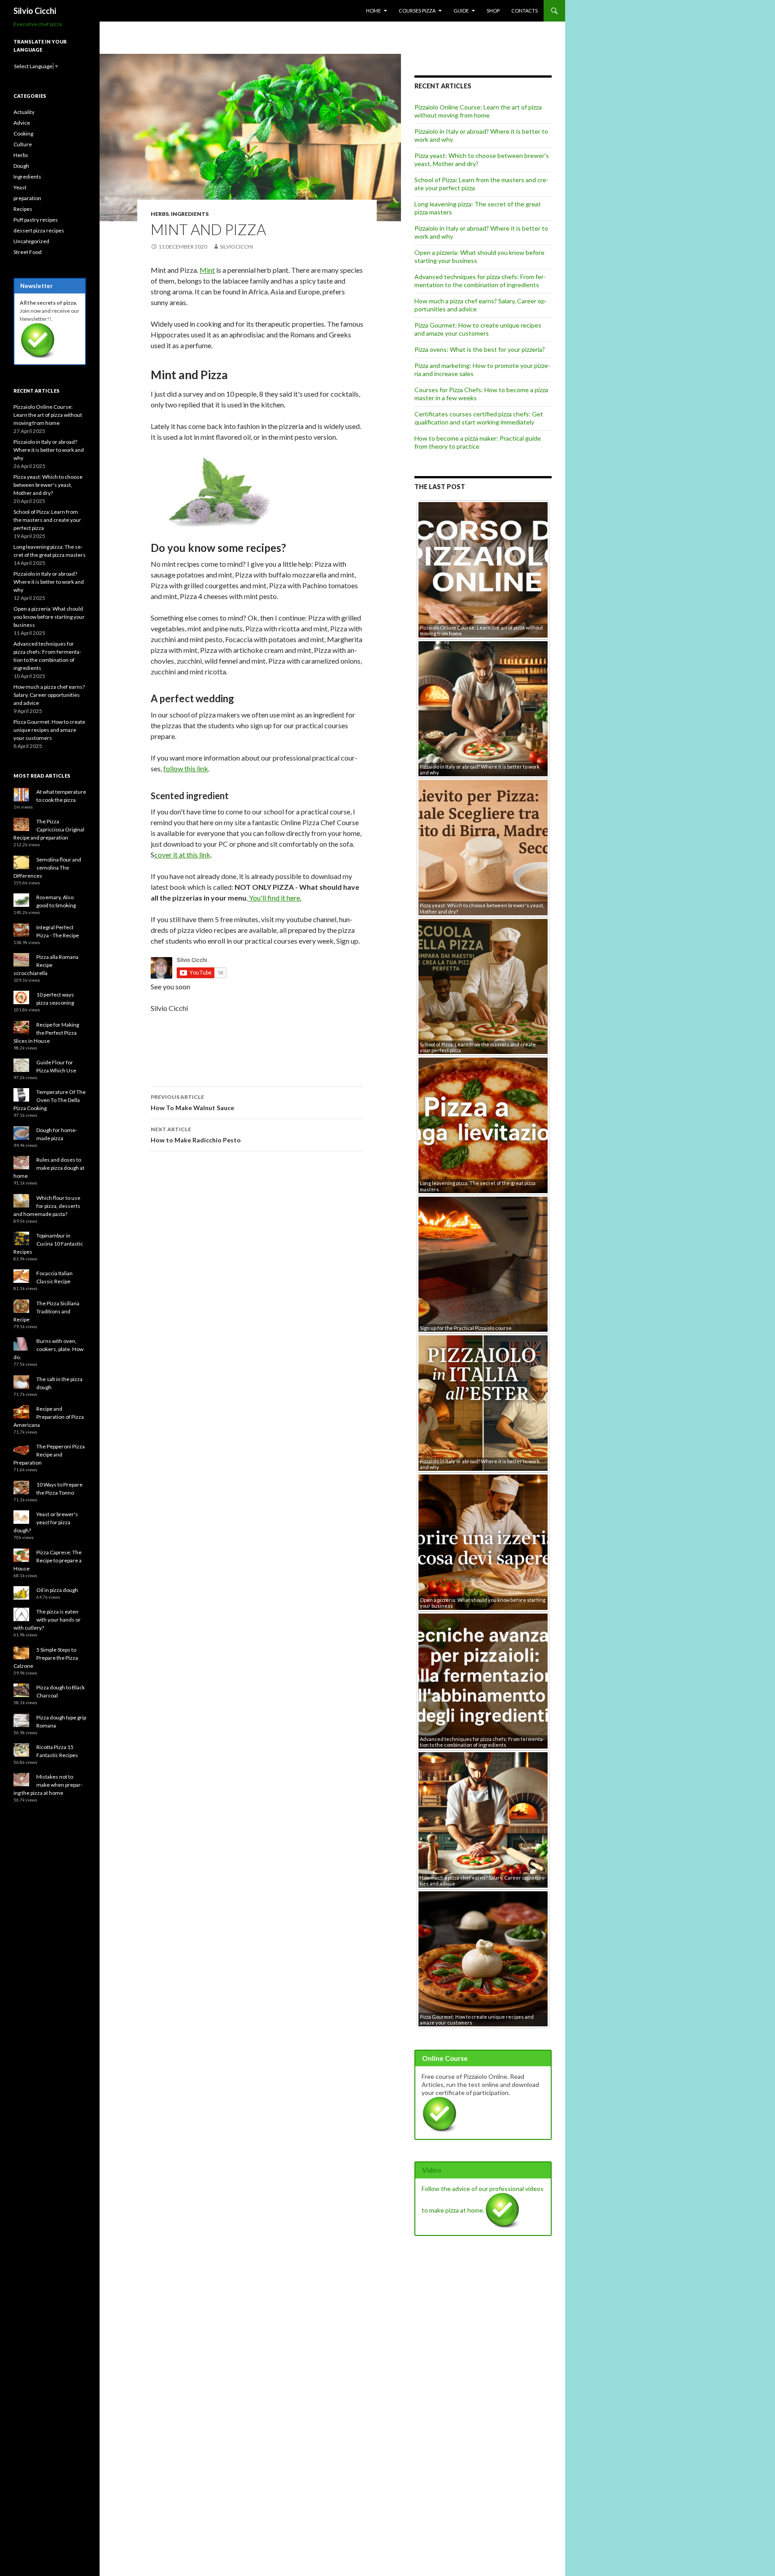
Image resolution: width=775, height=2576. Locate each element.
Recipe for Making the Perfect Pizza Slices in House (46, 1033)
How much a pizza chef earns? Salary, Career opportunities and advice (49, 695)
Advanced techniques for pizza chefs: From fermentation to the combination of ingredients (480, 281)
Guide (461, 11)
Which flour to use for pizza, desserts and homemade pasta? (47, 1206)
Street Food (28, 252)
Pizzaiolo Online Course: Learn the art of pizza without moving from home (478, 111)
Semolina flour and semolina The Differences (47, 868)
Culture (23, 144)
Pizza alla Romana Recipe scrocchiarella (46, 965)
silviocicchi (236, 247)
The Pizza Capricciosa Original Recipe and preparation (49, 829)
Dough (21, 166)
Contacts (525, 11)
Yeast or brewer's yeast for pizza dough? (46, 1522)
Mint (207, 270)
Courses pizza (417, 11)
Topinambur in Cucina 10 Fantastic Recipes (48, 1244)
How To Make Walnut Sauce (192, 1102)
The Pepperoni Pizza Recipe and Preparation (49, 1454)
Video (431, 2170)
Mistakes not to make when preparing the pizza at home (48, 1785)
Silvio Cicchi (35, 11)
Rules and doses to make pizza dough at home (49, 1168)
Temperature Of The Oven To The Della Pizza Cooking (50, 1100)
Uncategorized (31, 241)
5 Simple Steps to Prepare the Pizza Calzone (46, 1658)
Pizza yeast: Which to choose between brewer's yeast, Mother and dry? (48, 485)
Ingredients (190, 214)
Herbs (160, 214)
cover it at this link (182, 855)
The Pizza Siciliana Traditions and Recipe (46, 1311)
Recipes (23, 209)
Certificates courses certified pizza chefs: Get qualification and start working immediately (479, 418)
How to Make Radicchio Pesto (196, 1135)
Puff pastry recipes (36, 220)
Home (373, 11)
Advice (22, 123)
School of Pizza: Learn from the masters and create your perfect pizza (47, 520)
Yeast (20, 187)
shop (493, 11)
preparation (27, 198)
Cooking (23, 133)
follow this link (186, 768)
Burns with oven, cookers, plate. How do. (48, 1349)
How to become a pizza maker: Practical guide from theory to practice (478, 442)
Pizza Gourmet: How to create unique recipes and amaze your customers (478, 329)
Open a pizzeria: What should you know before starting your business (49, 617)
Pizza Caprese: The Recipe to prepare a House (48, 1560)
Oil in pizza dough (57, 1590)
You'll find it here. (274, 898)
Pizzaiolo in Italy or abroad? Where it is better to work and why (49, 450)
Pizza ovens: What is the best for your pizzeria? (480, 349)
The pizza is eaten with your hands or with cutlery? (47, 1620)
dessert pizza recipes (39, 230)
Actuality (24, 112)
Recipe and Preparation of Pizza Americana (49, 1417)
